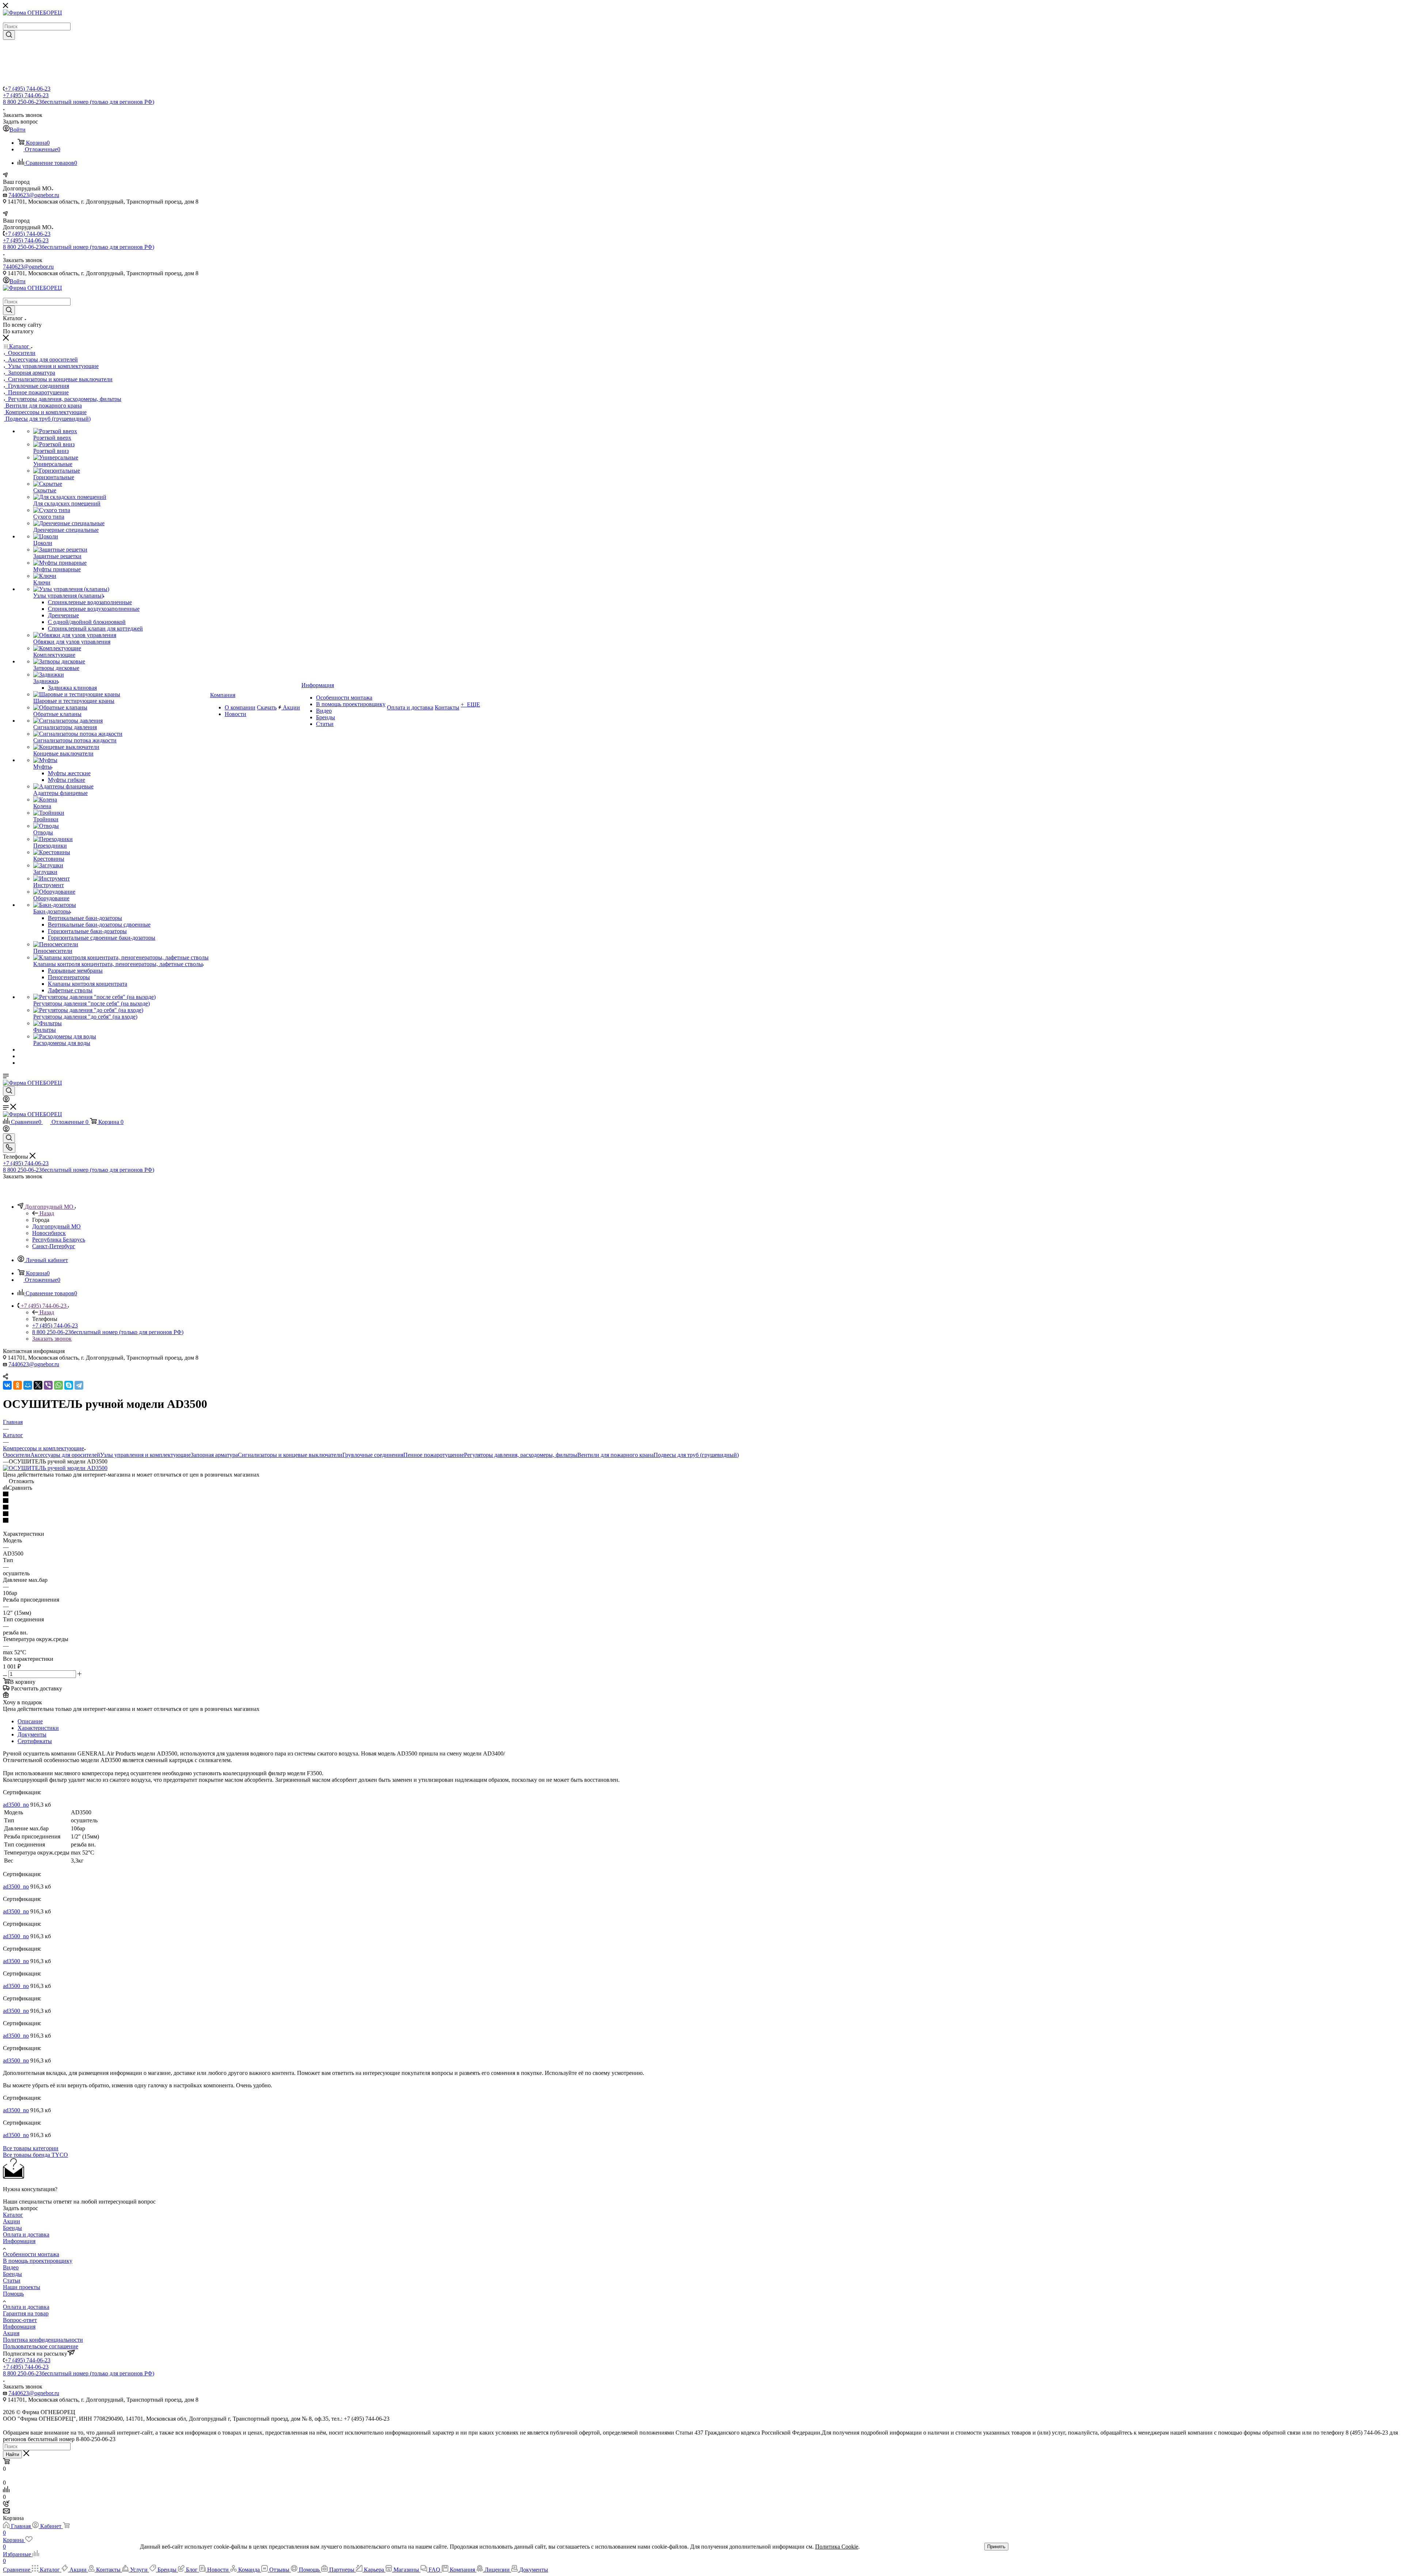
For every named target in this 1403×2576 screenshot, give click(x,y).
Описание (30, 1721)
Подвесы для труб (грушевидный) (696, 1455)
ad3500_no (16, 1805)
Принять (996, 2547)
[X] (38, 1385)
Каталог (13, 2215)
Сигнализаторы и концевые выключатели (290, 1455)
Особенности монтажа (31, 2254)
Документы (32, 1734)
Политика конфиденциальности (43, 2340)
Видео (11, 2267)
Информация (19, 2241)
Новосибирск (49, 1233)
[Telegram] (79, 1385)
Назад (47, 1213)
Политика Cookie (837, 2547)
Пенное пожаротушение (434, 1455)
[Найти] (9, 35)
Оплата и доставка (26, 2234)
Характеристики (38, 1728)
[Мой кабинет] (6, 1100)
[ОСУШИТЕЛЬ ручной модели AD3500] (55, 1468)
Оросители (17, 1455)
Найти (12, 2454)
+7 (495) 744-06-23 (28, 89)
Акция (11, 2333)
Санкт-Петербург (54, 1246)
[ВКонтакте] (7, 1385)
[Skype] (69, 1385)
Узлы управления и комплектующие (145, 1455)
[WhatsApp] (58, 1385)
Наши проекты (22, 2287)
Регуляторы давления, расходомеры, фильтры (521, 1455)
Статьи (12, 2280)
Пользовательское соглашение (41, 2346)
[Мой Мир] (28, 1385)
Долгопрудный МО (56, 1226)
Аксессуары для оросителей (65, 1455)
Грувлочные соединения (373, 1455)
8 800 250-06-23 (79, 102)
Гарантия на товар (26, 2313)
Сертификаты (35, 1741)
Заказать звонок (52, 1339)
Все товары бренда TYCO (35, 2155)
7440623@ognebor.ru (34, 195)
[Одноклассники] (18, 1385)
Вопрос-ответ (20, 2320)
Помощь (13, 2294)
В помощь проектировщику (38, 2261)
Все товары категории (31, 2148)
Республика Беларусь (59, 1240)
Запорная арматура (214, 1455)
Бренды (12, 2228)
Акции (12, 2221)
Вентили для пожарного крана (615, 1455)
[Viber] (48, 1385)
